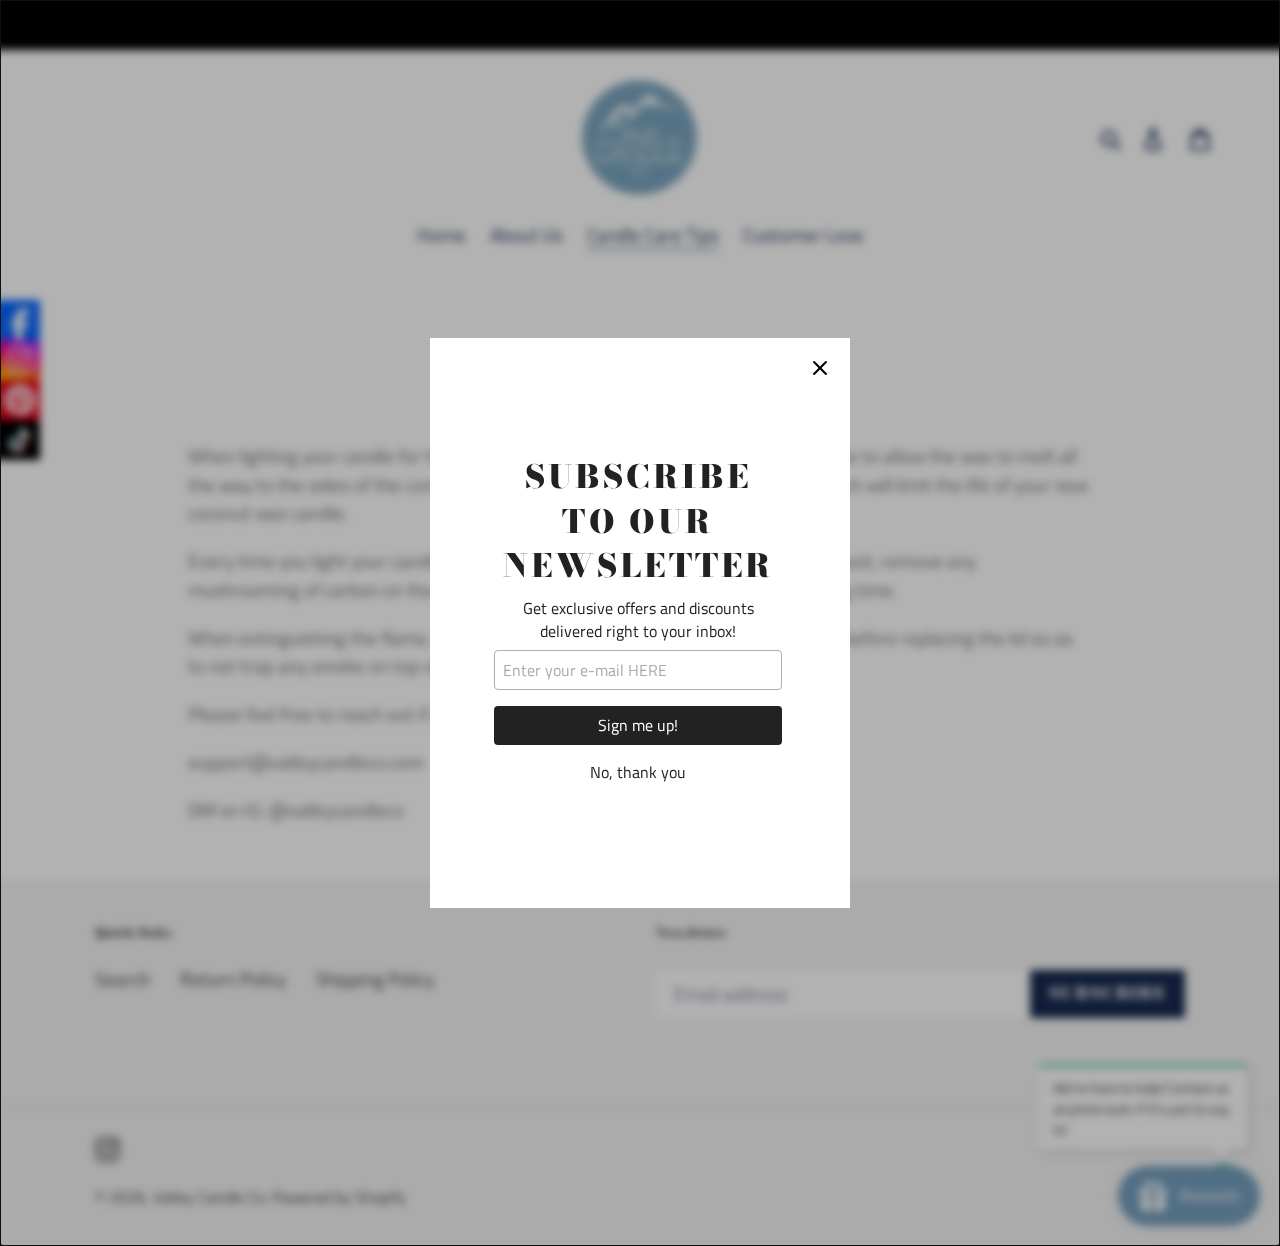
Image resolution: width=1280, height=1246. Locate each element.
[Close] (820, 368)
